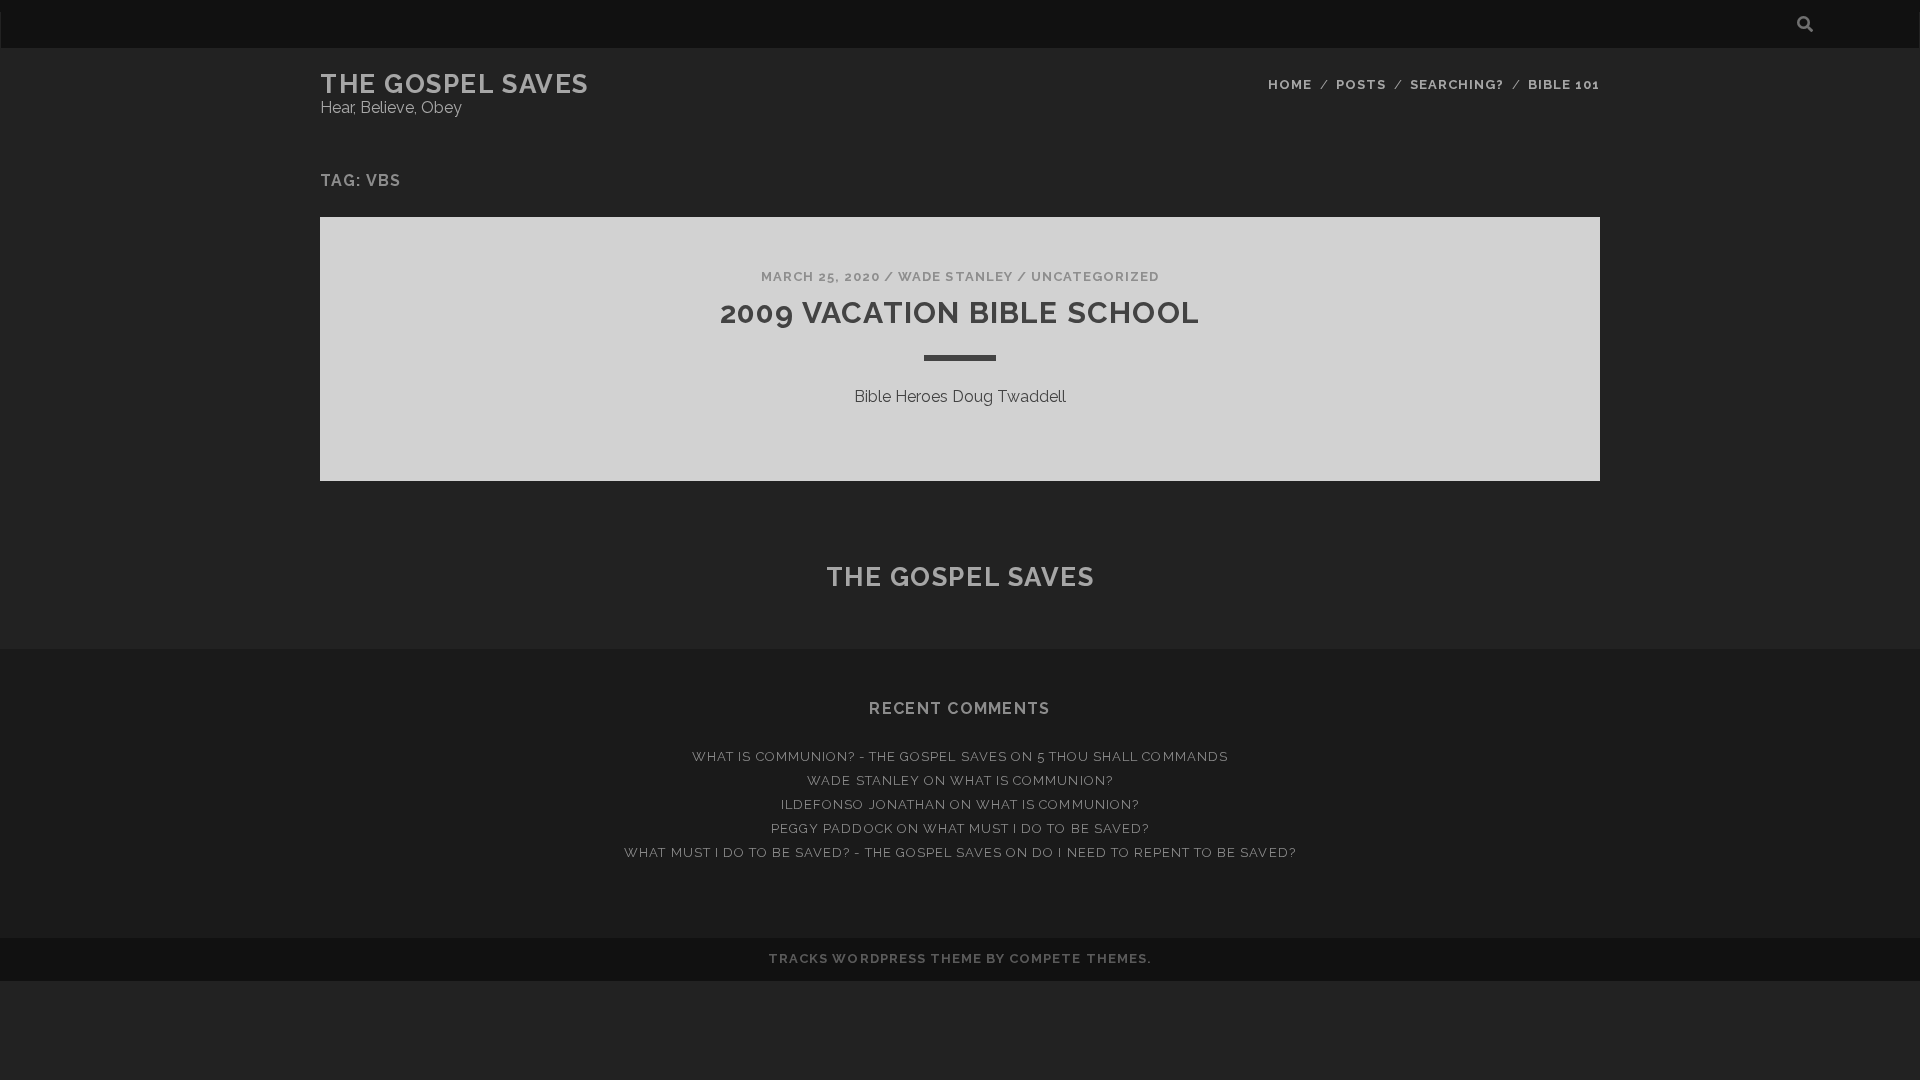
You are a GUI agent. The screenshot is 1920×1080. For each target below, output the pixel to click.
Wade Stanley (955, 276)
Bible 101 (1564, 84)
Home (1290, 84)
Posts (1361, 84)
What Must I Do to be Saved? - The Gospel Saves (813, 852)
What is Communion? (1031, 780)
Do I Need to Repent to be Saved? (1163, 852)
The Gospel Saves (454, 84)
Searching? (1457, 84)
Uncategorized (1095, 276)
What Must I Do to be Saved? (1036, 828)
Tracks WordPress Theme (875, 958)
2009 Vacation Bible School (960, 312)
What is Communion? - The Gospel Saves (849, 756)
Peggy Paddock (832, 828)
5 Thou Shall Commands (1132, 756)
